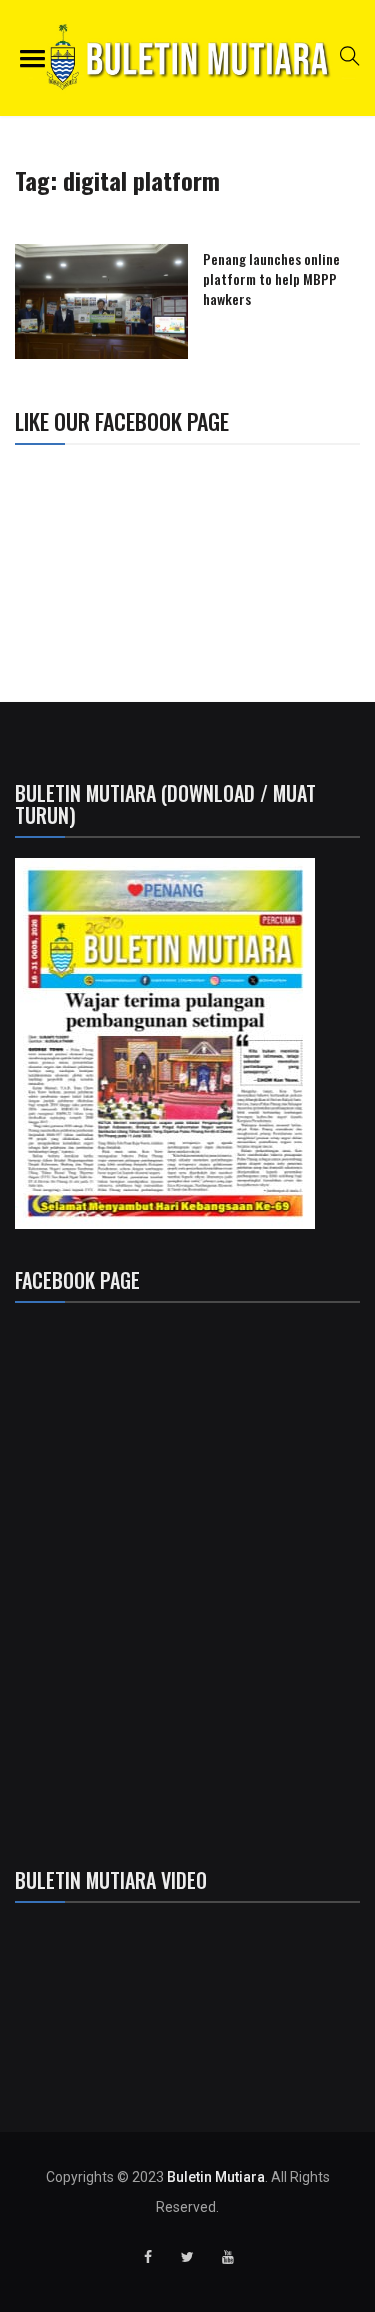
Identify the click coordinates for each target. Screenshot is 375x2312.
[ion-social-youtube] (228, 2257)
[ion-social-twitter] (188, 2257)
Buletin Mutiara (216, 2177)
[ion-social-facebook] (148, 2257)
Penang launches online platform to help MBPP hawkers (271, 278)
